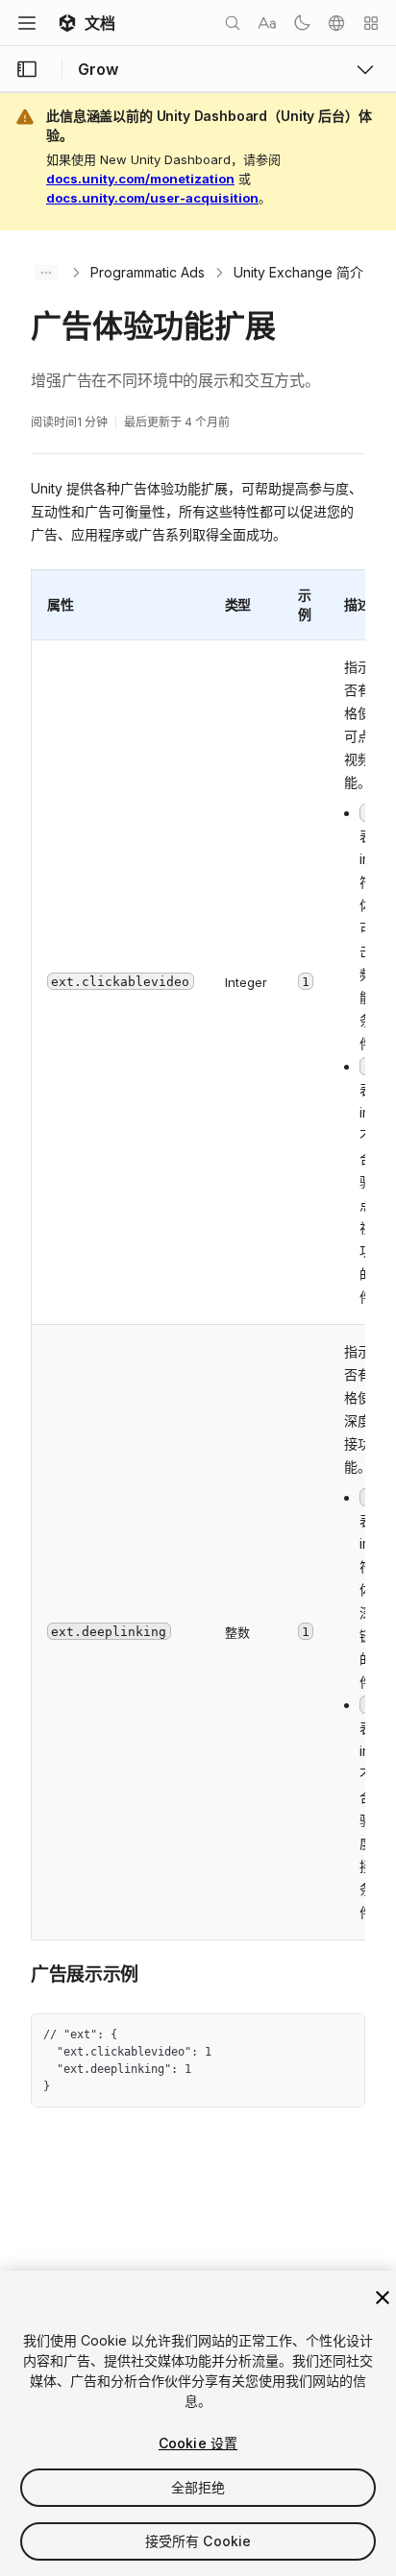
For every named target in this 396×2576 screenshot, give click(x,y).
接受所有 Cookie (198, 2541)
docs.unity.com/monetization (140, 179)
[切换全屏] (343, 2035)
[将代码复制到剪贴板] (309, 2035)
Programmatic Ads (148, 272)
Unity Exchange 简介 (298, 272)
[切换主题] (302, 23)
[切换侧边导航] (27, 69)
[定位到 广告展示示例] (16, 1973)
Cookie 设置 (198, 2443)
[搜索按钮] (233, 23)
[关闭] (383, 2298)
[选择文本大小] (267, 23)
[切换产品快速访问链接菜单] (365, 69)
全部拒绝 (198, 2487)
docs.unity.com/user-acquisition (152, 198)
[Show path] (46, 273)
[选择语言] (336, 23)
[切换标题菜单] (27, 23)
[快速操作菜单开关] (371, 23)
